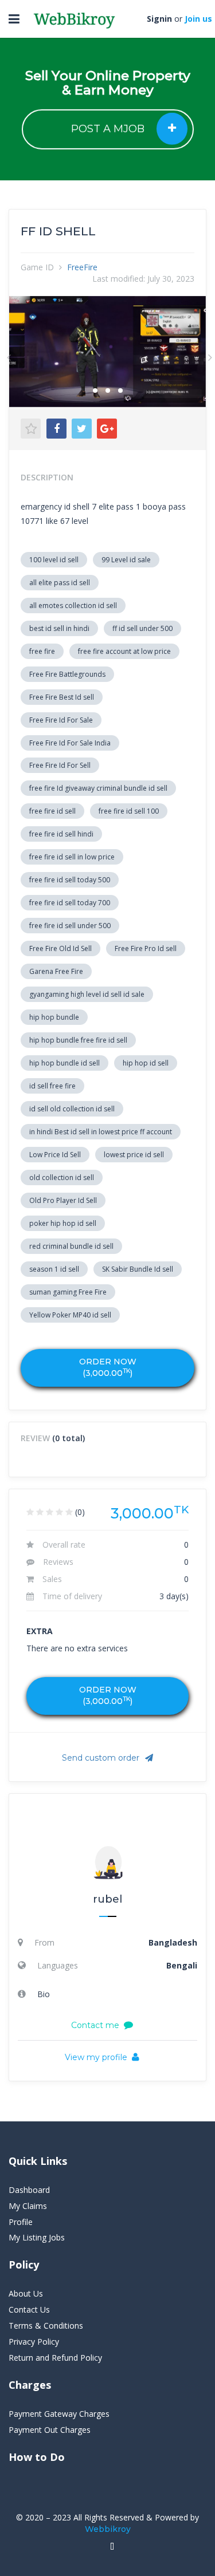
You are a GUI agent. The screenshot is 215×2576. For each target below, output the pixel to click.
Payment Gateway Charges (59, 2414)
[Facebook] (56, 429)
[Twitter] (82, 429)
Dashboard (29, 2190)
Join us (198, 19)
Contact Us (29, 2309)
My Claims (28, 2206)
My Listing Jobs (37, 2237)
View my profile (96, 2057)
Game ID (37, 267)
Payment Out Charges (50, 2430)
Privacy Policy (34, 2342)
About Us (26, 2293)
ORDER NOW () (108, 1367)
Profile (21, 2222)
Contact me (95, 2025)
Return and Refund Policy (55, 2358)
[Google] (107, 429)
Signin (159, 19)
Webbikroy (108, 2529)
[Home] (112, 2547)
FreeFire (82, 267)
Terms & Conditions (46, 2325)
